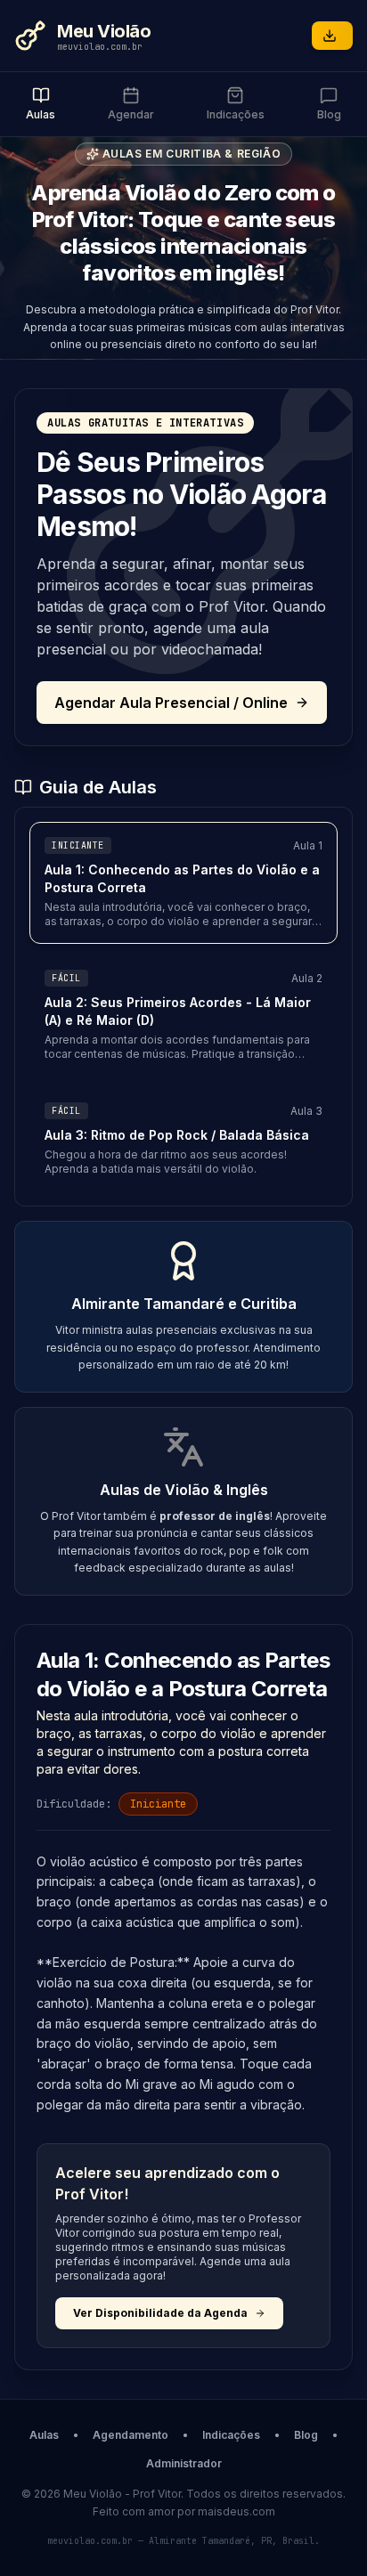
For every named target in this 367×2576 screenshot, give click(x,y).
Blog (306, 2435)
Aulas (44, 2435)
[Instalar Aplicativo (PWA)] (332, 36)
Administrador (184, 2463)
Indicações (231, 2435)
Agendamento (130, 2435)
